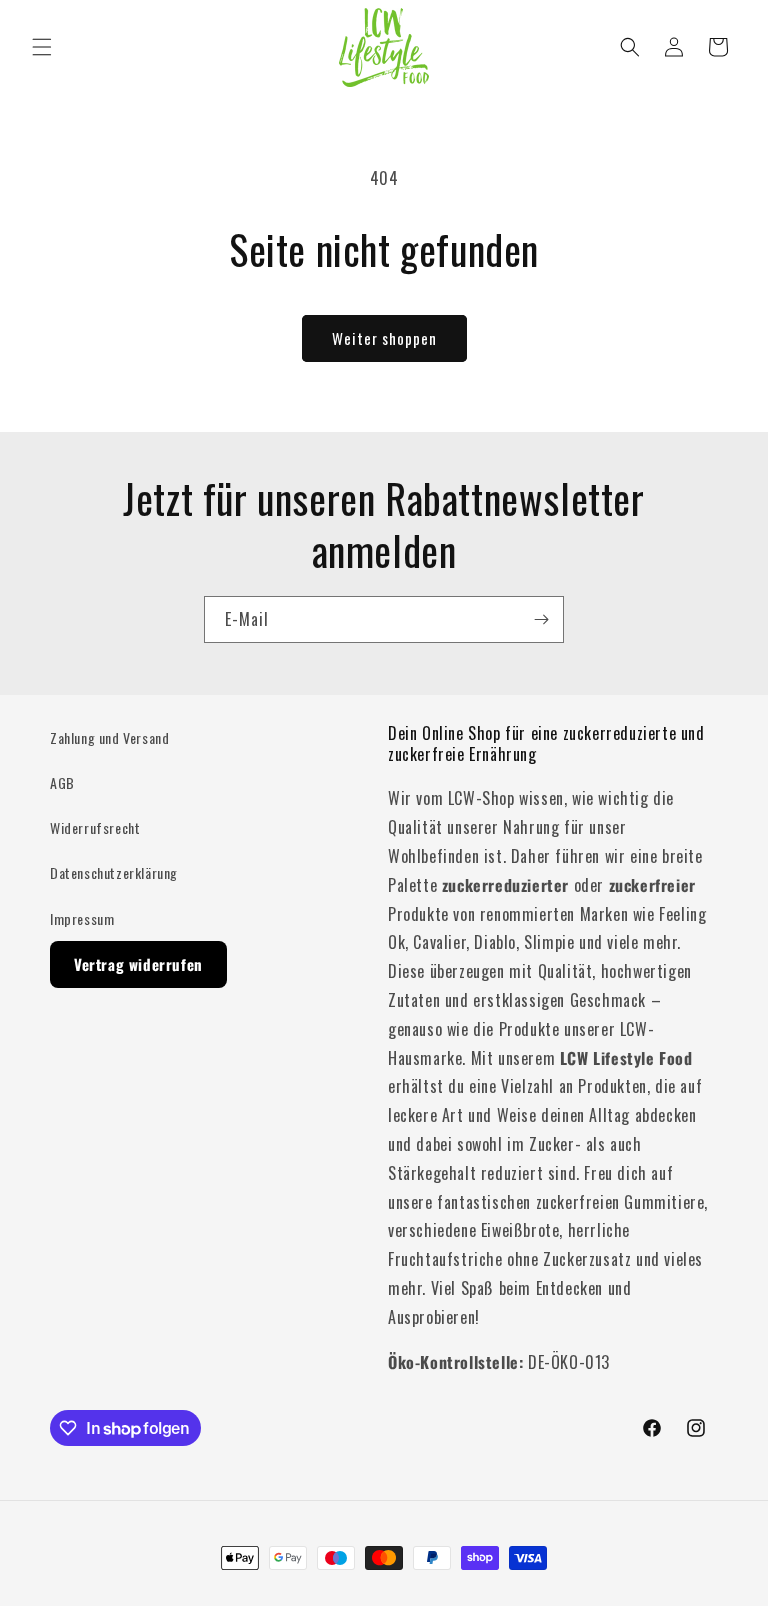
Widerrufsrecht (95, 827)
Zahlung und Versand (109, 737)
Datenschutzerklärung (114, 872)
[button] (42, 47)
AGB (62, 782)
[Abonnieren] (541, 619)
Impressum (82, 918)
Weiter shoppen (384, 338)
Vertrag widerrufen (138, 964)
